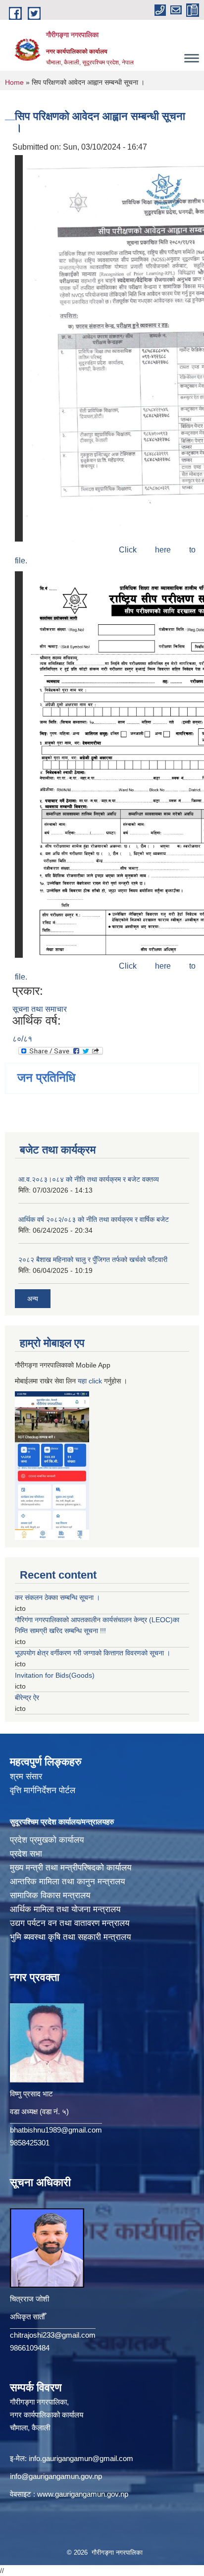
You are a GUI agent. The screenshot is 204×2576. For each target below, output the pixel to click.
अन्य (33, 1299)
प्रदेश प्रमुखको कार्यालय (47, 1840)
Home (14, 82)
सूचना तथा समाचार (40, 1009)
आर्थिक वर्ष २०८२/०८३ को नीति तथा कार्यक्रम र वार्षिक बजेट (94, 1219)
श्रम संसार (26, 1777)
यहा (83, 1381)
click (95, 1381)
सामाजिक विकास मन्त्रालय (50, 1895)
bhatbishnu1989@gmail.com (56, 2130)
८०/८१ (22, 1039)
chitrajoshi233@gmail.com (53, 2335)
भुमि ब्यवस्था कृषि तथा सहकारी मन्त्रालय (70, 1937)
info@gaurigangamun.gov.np (56, 2476)
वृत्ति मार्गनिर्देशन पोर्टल (43, 1790)
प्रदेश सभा (26, 1854)
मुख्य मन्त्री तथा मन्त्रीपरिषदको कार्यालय (71, 1868)
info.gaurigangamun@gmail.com (81, 2458)
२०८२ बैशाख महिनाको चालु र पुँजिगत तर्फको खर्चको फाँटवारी (93, 1260)
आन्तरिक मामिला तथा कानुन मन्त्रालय (67, 1882)
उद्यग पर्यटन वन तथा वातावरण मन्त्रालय (70, 1923)
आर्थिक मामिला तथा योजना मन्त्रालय (65, 1909)
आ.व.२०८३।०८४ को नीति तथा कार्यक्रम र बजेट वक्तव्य (89, 1179)
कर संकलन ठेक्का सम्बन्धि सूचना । (57, 1597)
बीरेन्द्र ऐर (27, 1698)
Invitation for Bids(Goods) (55, 1675)
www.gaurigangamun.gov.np (83, 2494)
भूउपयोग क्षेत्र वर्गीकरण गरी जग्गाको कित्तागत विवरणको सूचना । (93, 1653)
